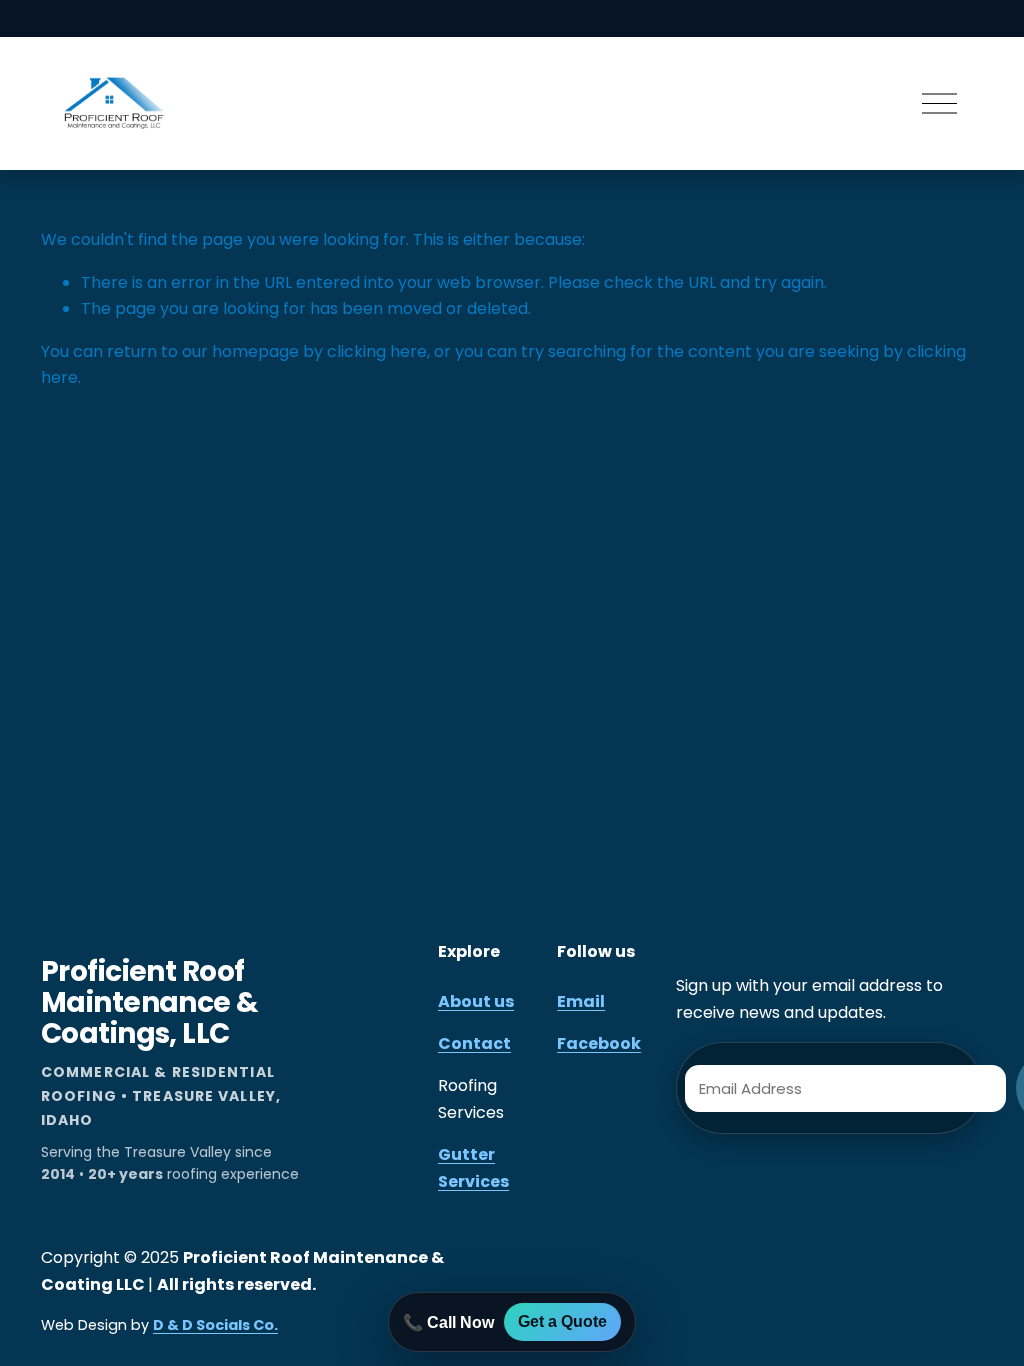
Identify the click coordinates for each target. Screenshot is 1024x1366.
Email (581, 1001)
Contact (474, 1043)
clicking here (377, 351)
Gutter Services (473, 1167)
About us (476, 1001)
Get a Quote (562, 1321)
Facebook (599, 1043)
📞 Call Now (448, 1322)
